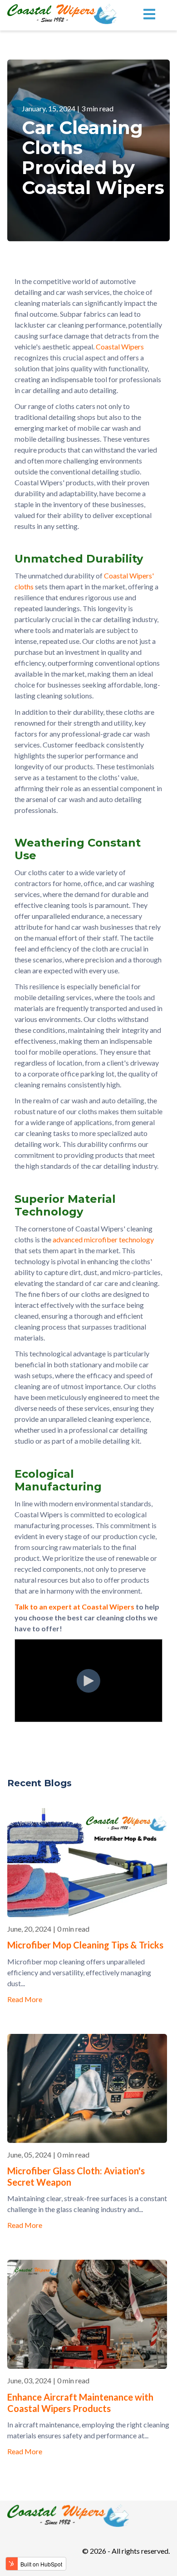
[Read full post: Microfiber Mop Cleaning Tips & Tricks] (87, 1914)
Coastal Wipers (119, 346)
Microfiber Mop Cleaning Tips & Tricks (85, 1945)
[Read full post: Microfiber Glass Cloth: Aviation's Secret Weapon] (87, 2140)
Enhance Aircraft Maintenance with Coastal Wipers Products (80, 2403)
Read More (25, 1999)
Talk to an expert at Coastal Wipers (74, 1607)
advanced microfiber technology (103, 1239)
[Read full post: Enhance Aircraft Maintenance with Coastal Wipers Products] (87, 2366)
